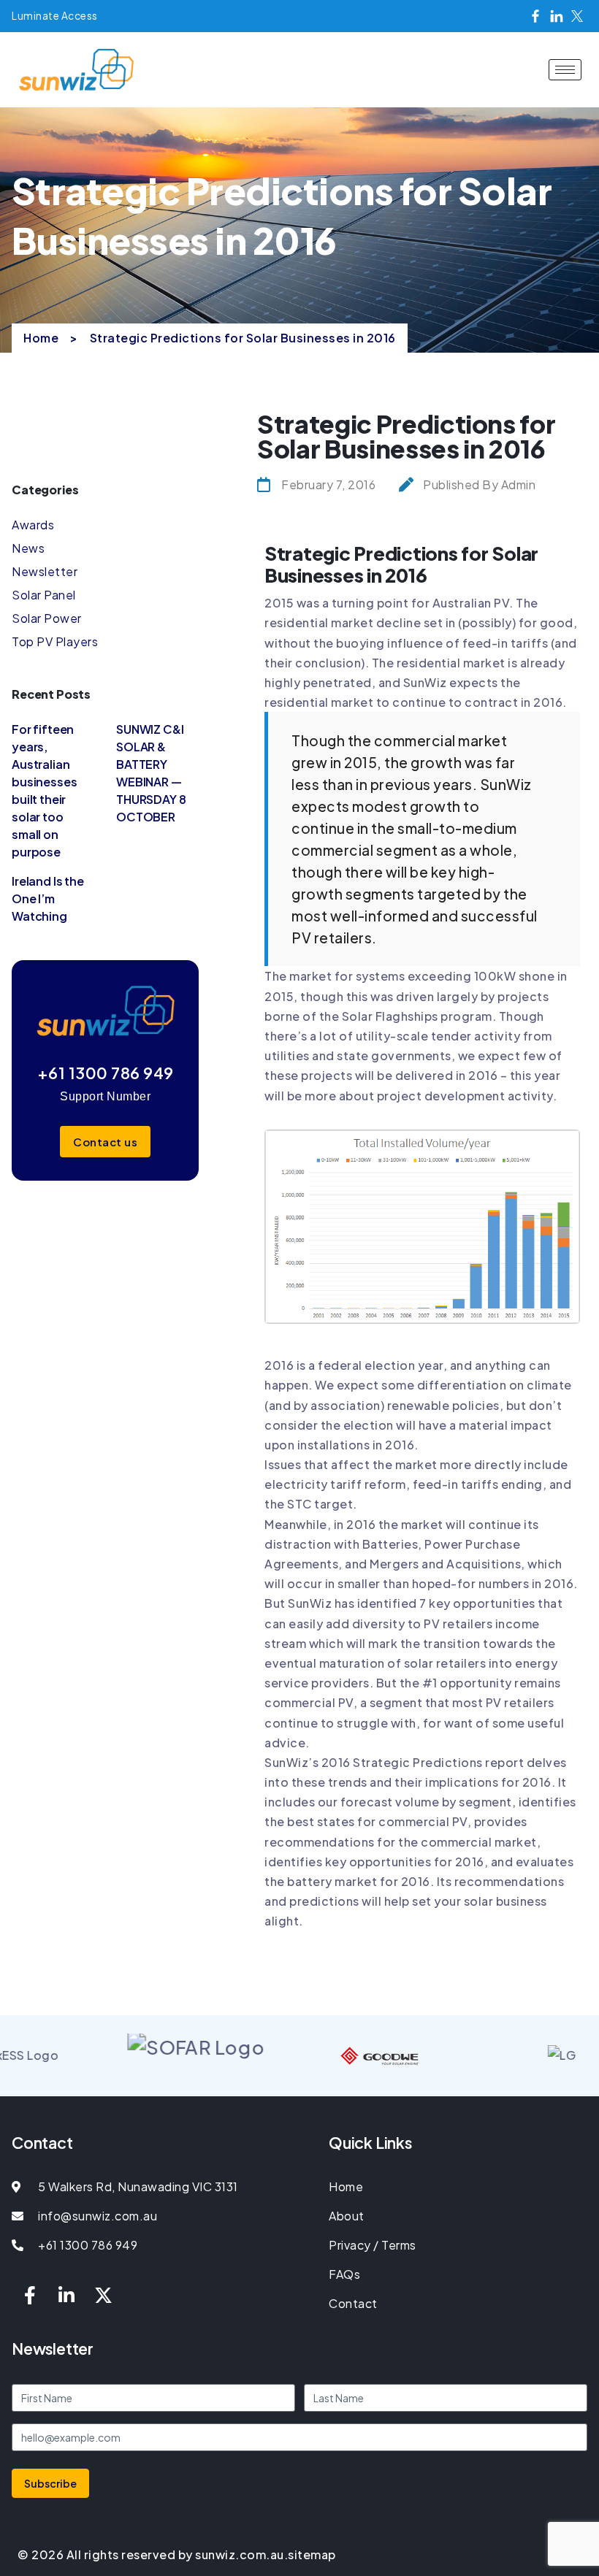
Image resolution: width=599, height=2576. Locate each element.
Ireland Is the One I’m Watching (48, 898)
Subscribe (50, 2483)
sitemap (312, 2554)
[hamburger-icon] (565, 70)
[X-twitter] (104, 2296)
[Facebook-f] (30, 2296)
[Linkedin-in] (67, 2296)
